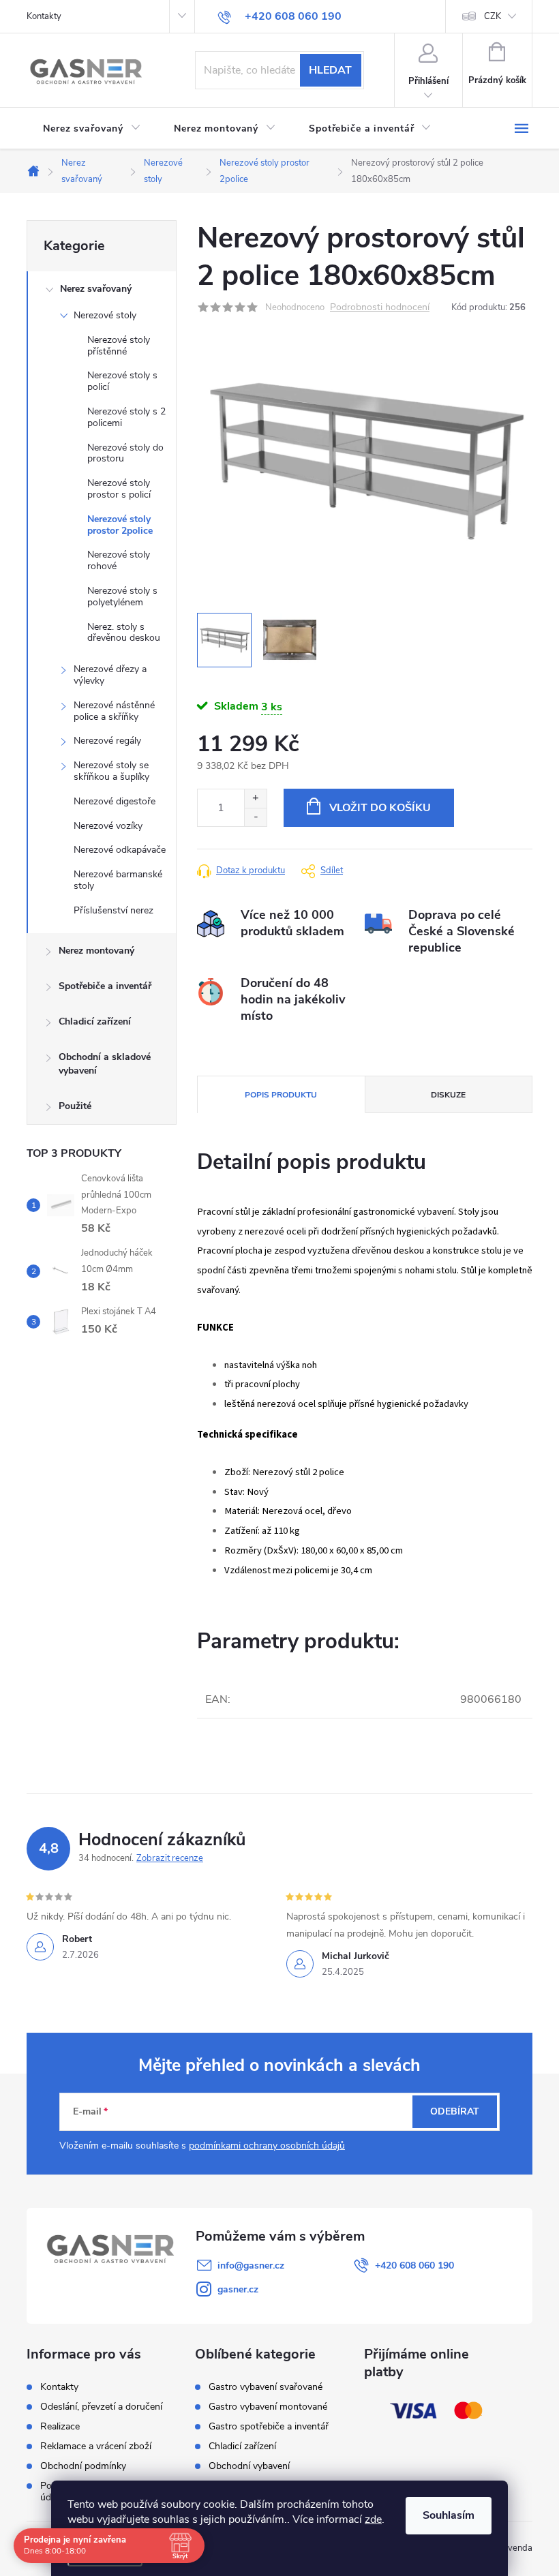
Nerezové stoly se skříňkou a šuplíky (111, 771)
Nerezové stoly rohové (119, 560)
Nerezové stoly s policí (122, 381)
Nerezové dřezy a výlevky (110, 675)
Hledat (330, 70)
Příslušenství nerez (114, 910)
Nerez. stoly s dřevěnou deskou (124, 633)
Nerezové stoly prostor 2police (120, 525)
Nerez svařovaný (96, 289)
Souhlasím (449, 2515)
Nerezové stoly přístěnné (119, 346)
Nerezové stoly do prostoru (125, 453)
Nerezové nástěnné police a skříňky (114, 711)
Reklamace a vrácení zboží (96, 2446)
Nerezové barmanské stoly (118, 880)
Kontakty (44, 16)
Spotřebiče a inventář (105, 986)
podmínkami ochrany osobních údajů (267, 2146)
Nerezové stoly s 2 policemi (126, 417)
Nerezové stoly (105, 315)
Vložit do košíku (380, 808)
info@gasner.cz (251, 2266)
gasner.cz (238, 2289)
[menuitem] (92, 129)
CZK (493, 16)
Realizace (60, 2426)
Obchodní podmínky (83, 2466)
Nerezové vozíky (108, 826)
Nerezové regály (107, 741)
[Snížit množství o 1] (255, 817)
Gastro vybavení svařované (266, 2387)
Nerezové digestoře (115, 801)
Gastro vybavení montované (268, 2407)
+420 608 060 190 (414, 2266)
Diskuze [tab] (448, 1095)
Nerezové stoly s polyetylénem (122, 596)
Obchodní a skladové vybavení (105, 1064)
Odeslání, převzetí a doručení (101, 2407)
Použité (75, 1106)
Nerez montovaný (96, 951)
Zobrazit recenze (170, 1858)
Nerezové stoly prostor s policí (119, 489)
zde (373, 2519)
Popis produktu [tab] (281, 1095)
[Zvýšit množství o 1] (255, 799)
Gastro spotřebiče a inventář (269, 2427)
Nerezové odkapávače (120, 850)
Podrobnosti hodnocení (380, 308)
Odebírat (455, 2111)
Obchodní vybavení (249, 2466)
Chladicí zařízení (95, 1021)
